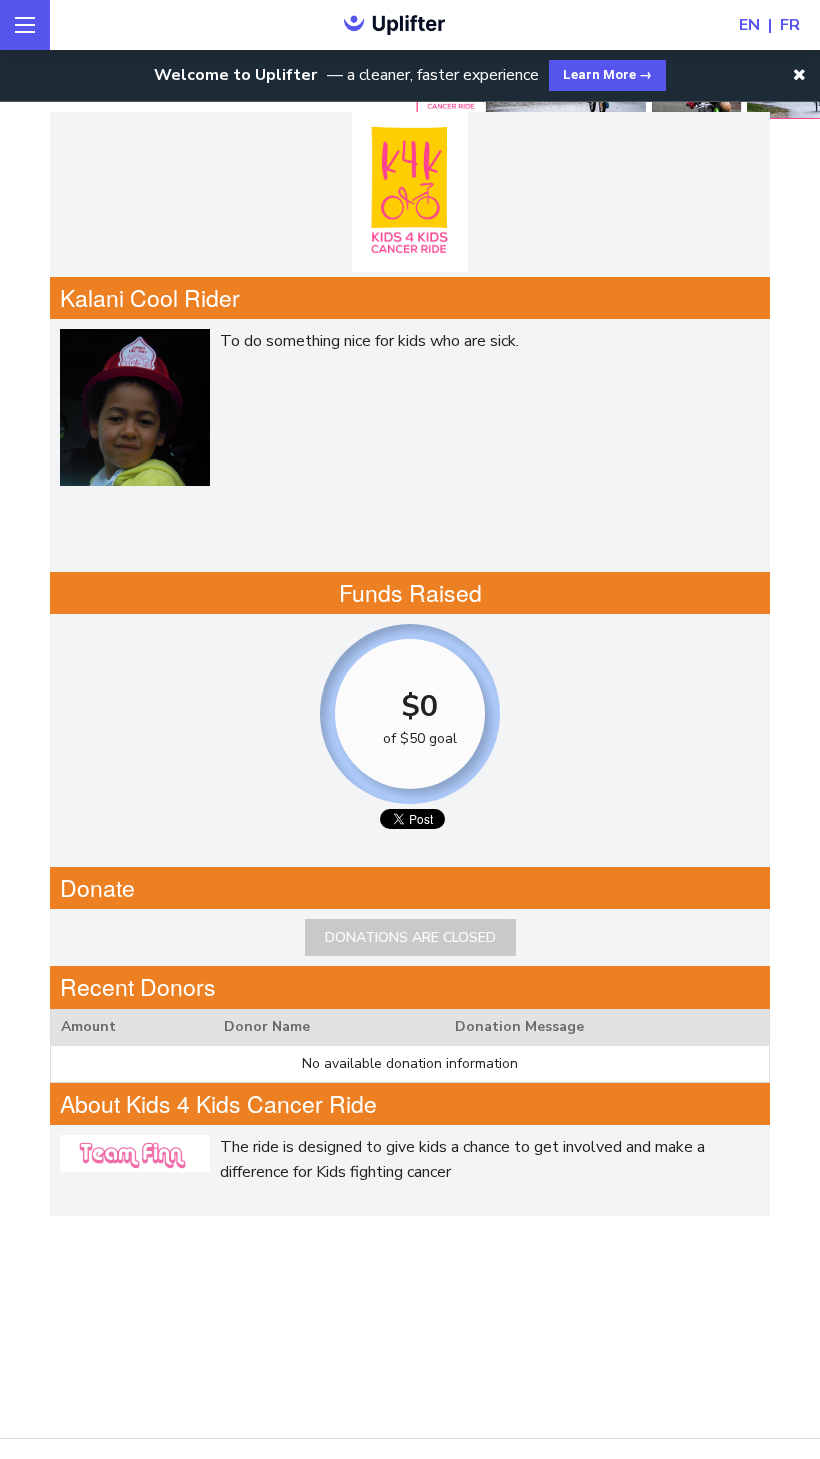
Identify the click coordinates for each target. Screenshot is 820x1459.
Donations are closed (410, 937)
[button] (799, 75)
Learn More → (607, 74)
